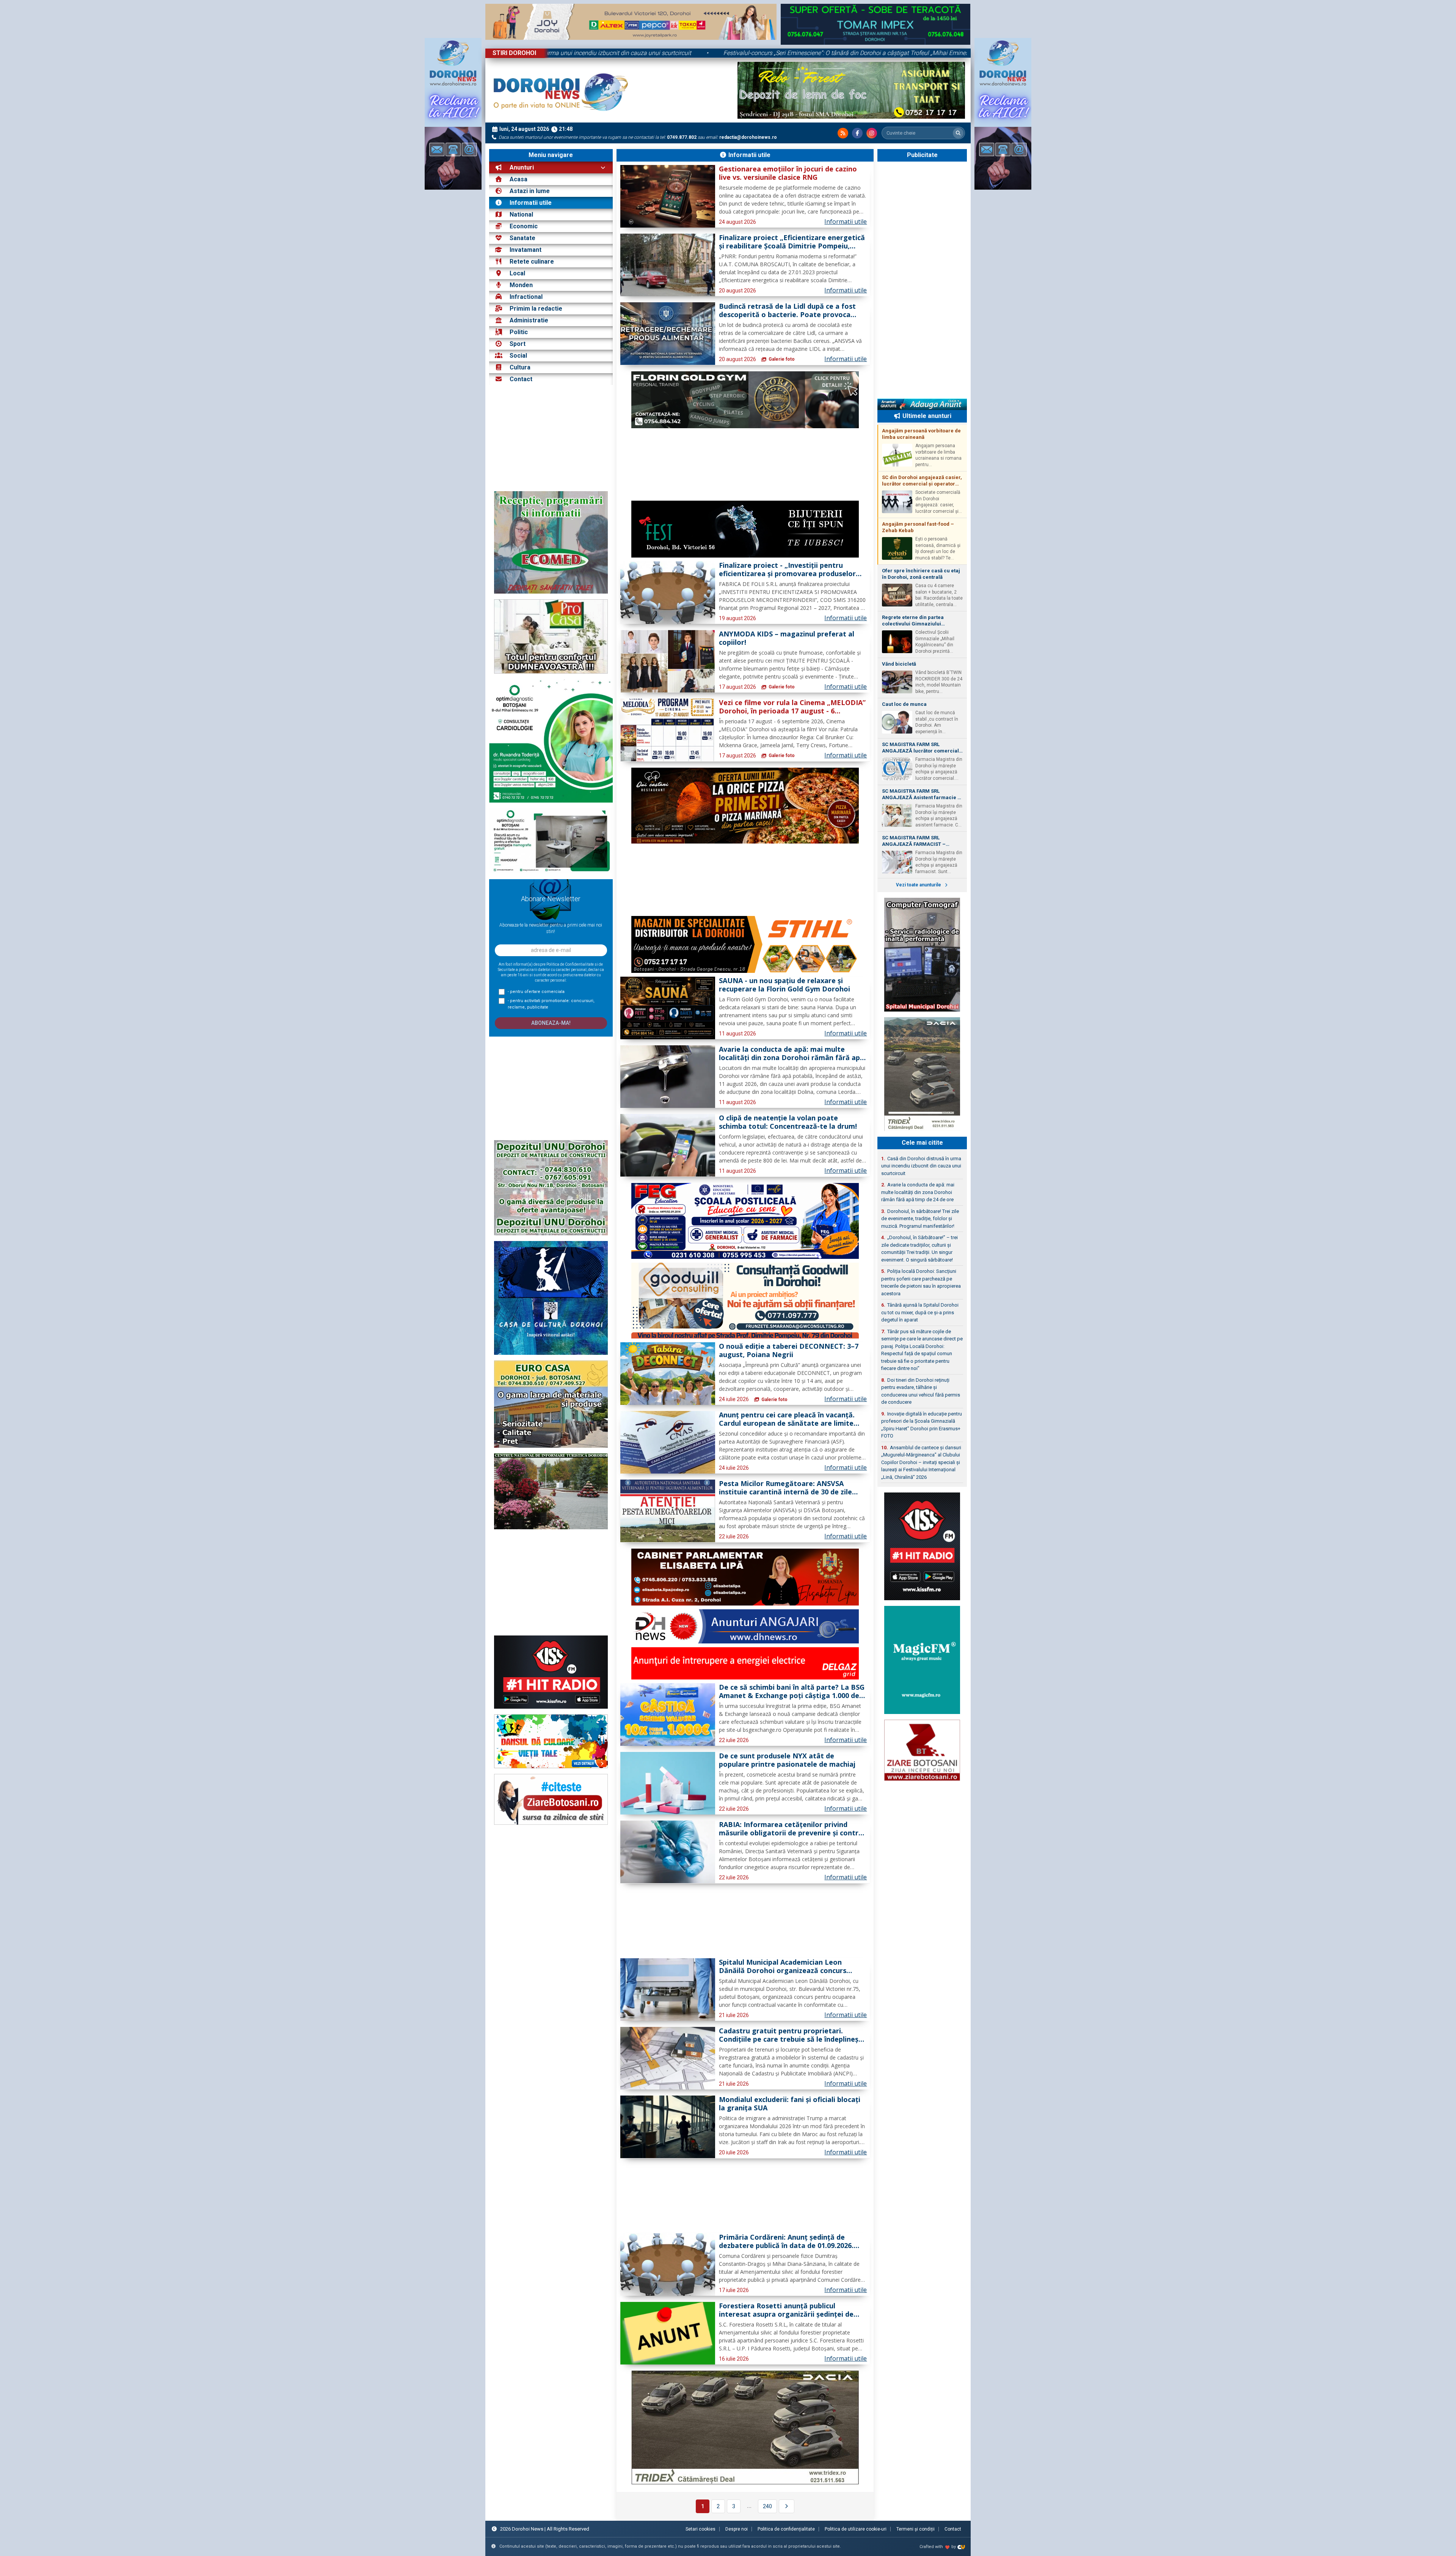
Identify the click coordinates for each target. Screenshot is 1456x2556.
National (521, 214)
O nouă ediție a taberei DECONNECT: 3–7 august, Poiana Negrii (789, 1351)
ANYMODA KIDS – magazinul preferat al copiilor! (787, 638)
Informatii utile (531, 203)
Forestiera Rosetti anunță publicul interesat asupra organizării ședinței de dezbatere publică (786, 2310)
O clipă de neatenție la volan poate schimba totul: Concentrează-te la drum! (788, 1122)
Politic (519, 332)
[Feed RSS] (843, 133)
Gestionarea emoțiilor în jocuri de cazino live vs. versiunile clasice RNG (788, 173)
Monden (521, 285)
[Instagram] (872, 133)
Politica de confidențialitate (786, 2529)
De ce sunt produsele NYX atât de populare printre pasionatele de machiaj (787, 1760)
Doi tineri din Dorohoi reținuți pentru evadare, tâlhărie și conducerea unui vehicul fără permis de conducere (921, 1391)
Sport (518, 344)
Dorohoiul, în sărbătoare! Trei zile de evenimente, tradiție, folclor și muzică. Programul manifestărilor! (920, 1219)
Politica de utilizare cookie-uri (856, 2529)
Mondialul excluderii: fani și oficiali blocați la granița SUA (790, 2104)
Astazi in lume (530, 191)
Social (518, 356)
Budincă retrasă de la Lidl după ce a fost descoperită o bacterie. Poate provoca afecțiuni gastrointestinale (787, 311)
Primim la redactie (536, 309)
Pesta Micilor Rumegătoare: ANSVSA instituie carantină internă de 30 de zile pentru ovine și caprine (785, 1488)
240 (767, 2506)
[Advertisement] (551, 438)
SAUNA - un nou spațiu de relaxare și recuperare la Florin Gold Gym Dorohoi (784, 985)
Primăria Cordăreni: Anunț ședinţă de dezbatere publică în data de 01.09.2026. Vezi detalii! (786, 2242)
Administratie (529, 320)
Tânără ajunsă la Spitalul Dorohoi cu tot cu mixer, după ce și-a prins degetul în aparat (920, 1312)
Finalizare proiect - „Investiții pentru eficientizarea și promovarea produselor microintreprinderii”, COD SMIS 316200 (787, 570)
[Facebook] (857, 133)
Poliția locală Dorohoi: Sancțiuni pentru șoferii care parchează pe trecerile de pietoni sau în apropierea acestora (921, 1282)
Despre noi (737, 2529)
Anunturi (521, 167)
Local (517, 273)
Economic (524, 226)
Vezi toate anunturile (919, 885)
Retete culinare (532, 262)
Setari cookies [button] (701, 2529)
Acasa (518, 179)
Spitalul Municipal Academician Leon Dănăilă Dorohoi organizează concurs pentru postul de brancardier (783, 1967)
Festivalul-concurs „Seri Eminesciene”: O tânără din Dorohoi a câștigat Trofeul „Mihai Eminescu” (862, 53)
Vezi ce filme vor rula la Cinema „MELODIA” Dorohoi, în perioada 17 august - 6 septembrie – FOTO (792, 707)
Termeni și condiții (915, 2529)
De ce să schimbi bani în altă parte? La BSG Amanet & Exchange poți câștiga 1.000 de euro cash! (792, 1692)
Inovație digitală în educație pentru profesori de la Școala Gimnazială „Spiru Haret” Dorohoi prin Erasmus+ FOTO (922, 1425)
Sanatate (522, 238)
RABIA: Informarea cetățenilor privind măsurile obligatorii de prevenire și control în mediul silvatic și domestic (792, 1829)
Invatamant (526, 250)
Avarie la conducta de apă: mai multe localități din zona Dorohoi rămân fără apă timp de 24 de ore (792, 1054)
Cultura (520, 367)
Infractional (526, 297)
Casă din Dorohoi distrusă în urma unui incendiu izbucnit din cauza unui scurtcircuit (591, 53)
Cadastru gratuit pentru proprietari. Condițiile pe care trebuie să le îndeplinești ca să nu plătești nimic (791, 2035)
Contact (520, 379)
